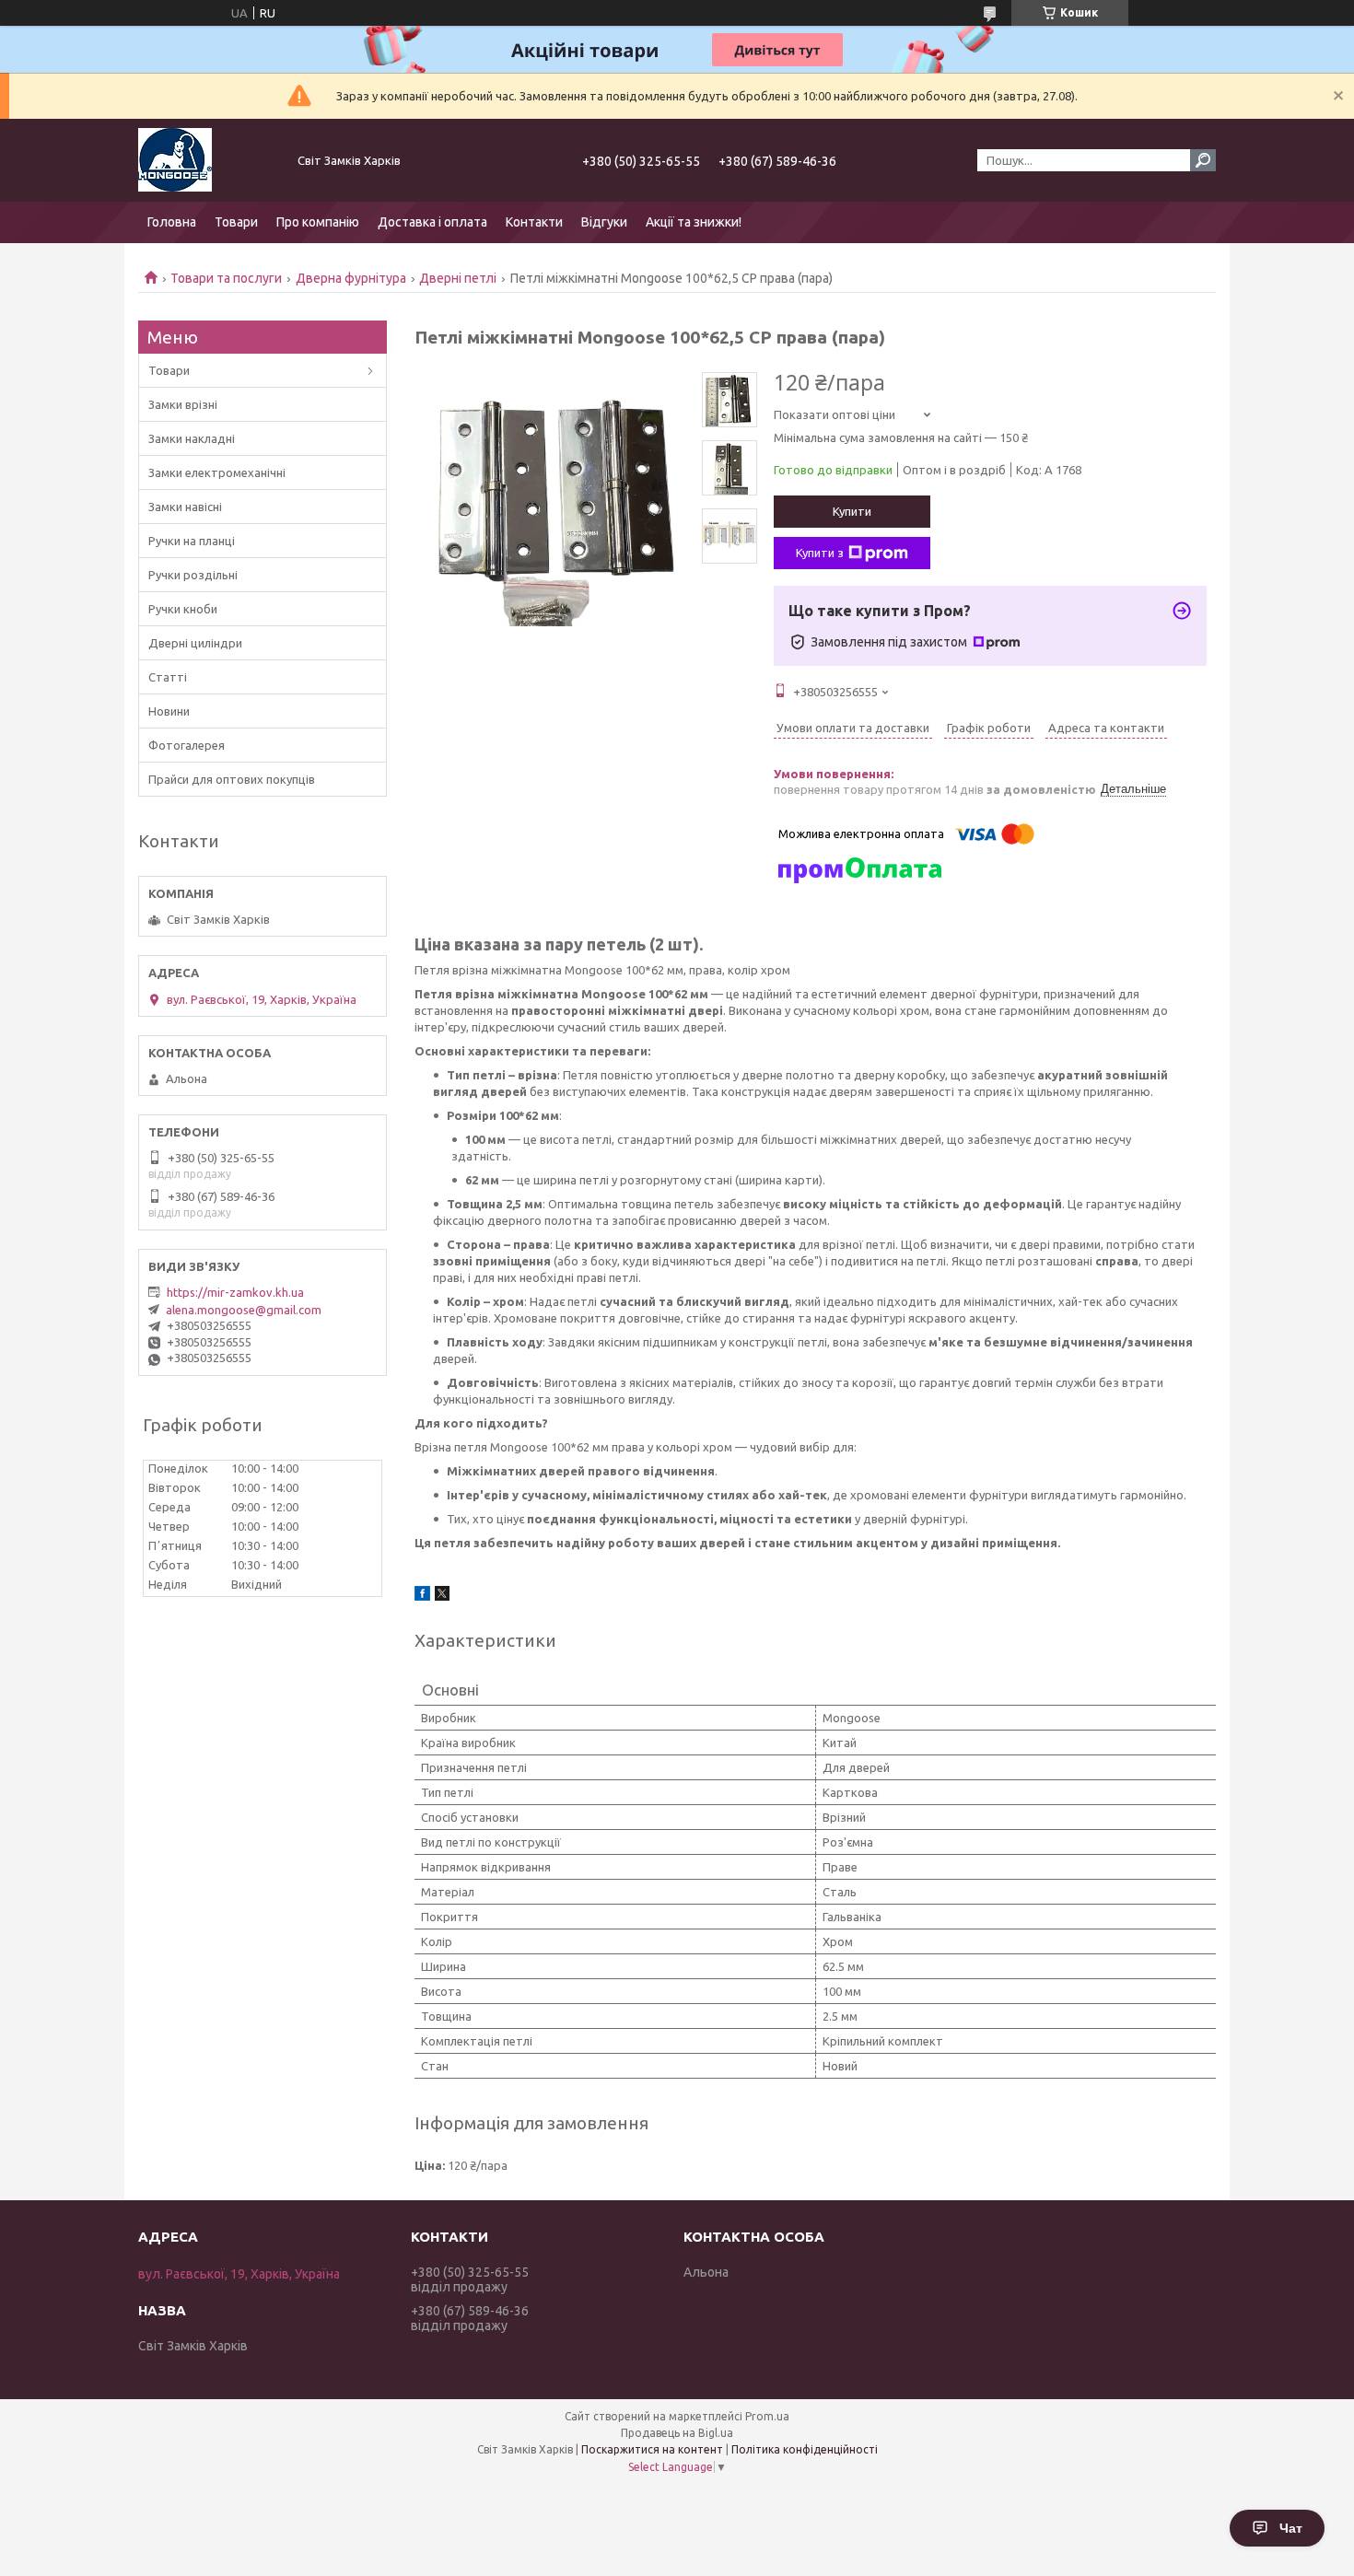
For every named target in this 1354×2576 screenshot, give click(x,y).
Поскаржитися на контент (652, 2449)
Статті (168, 677)
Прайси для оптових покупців (232, 779)
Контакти (534, 222)
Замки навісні (185, 507)
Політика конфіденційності (805, 2449)
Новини (169, 711)
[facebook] (422, 1596)
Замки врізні (183, 404)
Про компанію (318, 222)
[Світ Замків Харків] (207, 160)
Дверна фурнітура (351, 278)
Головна (172, 222)
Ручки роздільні (193, 575)
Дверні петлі (458, 278)
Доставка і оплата (432, 222)
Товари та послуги (226, 278)
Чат (1291, 2528)
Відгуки (604, 222)
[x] (442, 1596)
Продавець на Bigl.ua (677, 2433)
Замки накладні (192, 438)
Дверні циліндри (195, 643)
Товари (236, 222)
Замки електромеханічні (217, 472)
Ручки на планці (192, 541)
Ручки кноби (183, 609)
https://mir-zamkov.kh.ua (235, 1292)
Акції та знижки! (694, 222)
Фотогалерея (187, 745)
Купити (852, 511)
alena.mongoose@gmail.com (244, 1310)
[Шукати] (1203, 160)
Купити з (820, 553)
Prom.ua (767, 2416)
